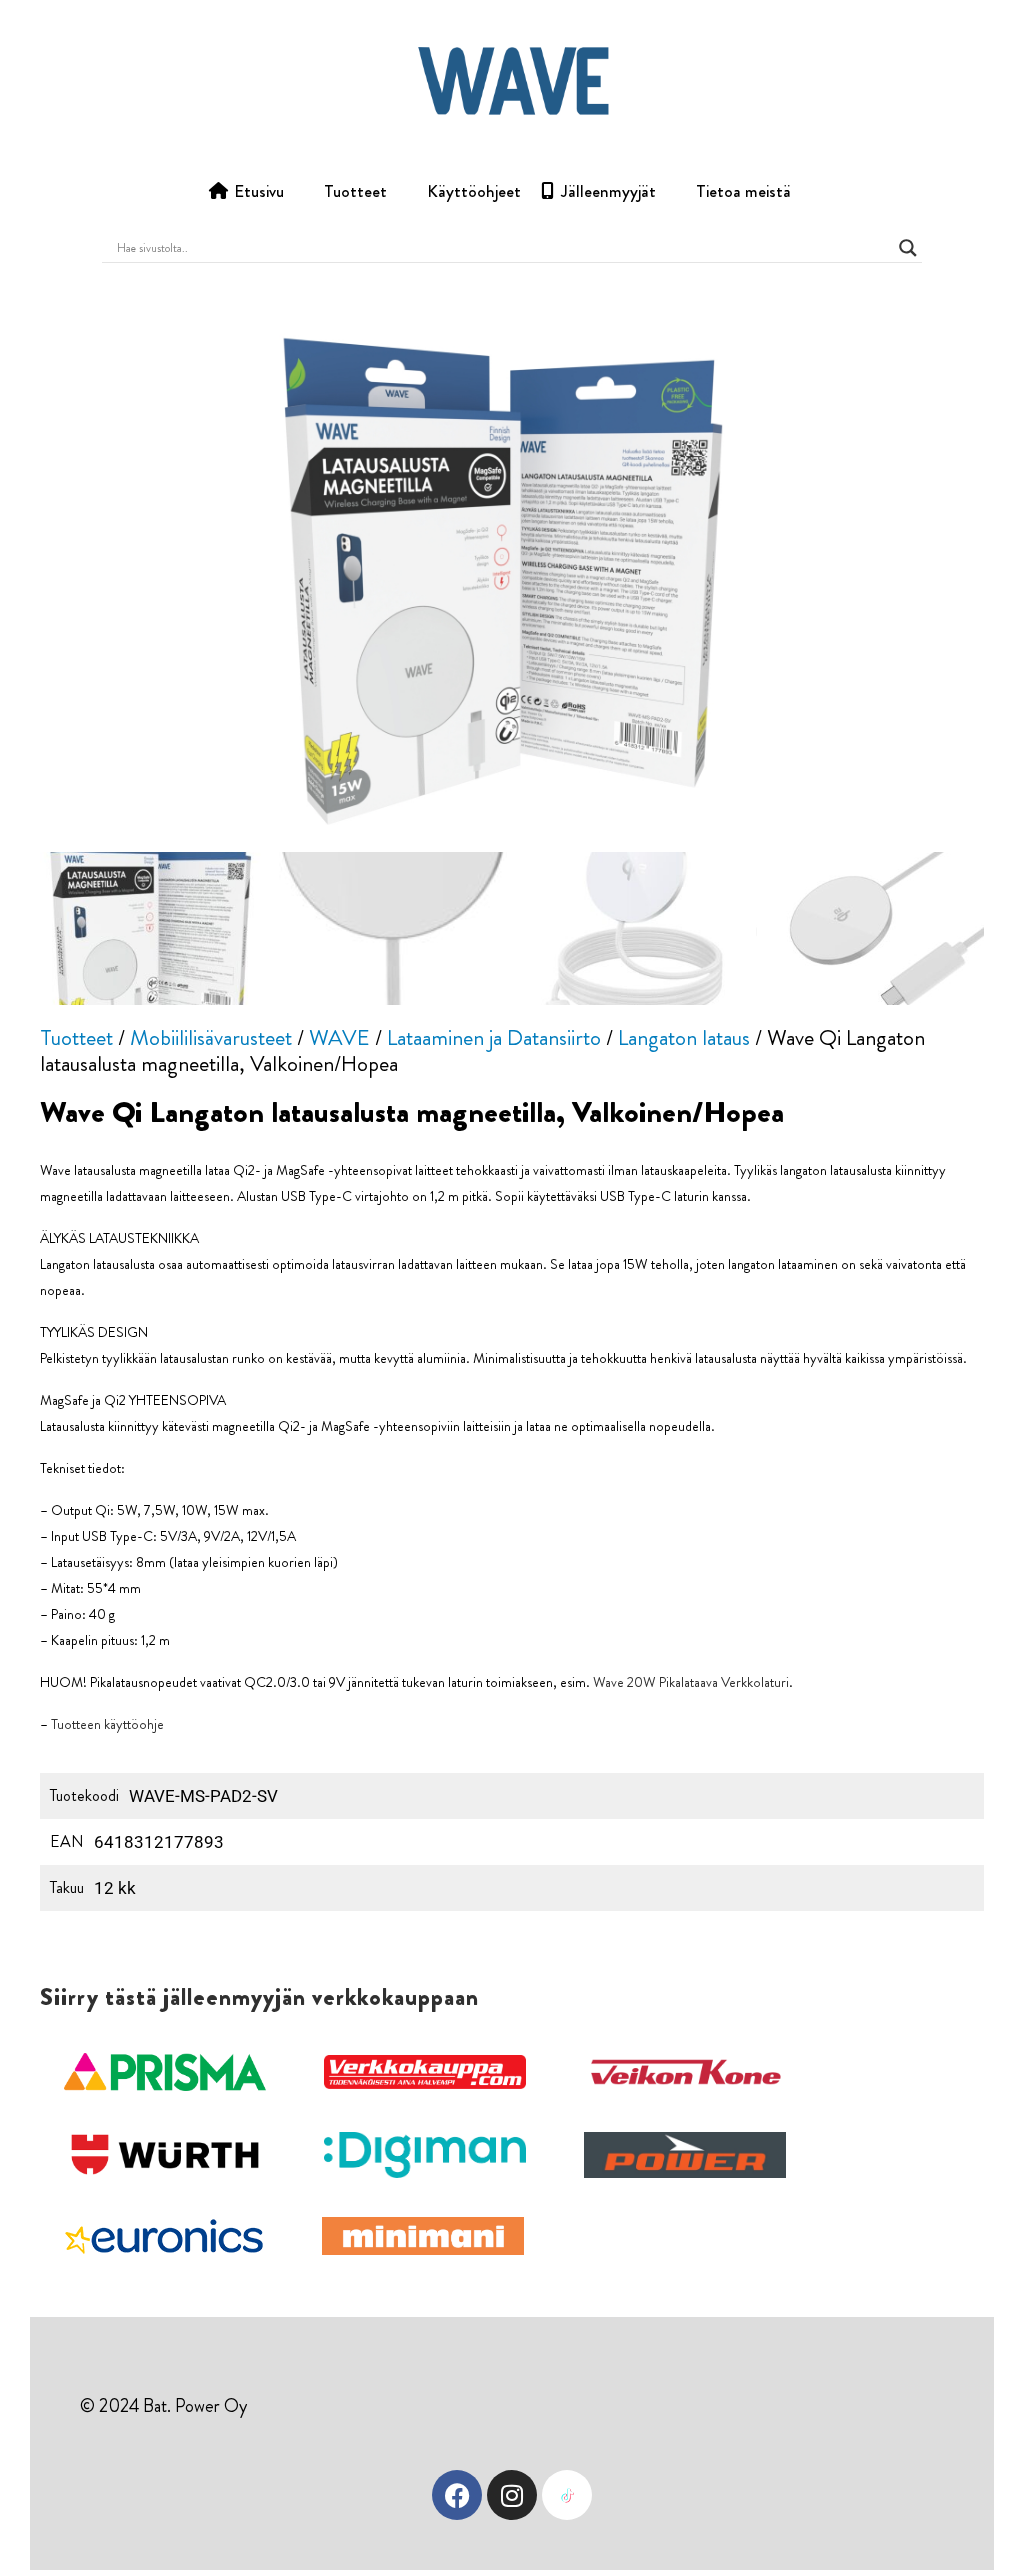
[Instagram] (512, 2495)
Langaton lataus (684, 1037)
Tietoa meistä (743, 191)
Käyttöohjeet (474, 191)
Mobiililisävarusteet (211, 1037)
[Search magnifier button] (908, 248)
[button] (165, 2072)
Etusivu (259, 191)
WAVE (339, 1037)
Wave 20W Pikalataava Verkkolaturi (691, 1682)
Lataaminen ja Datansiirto (494, 1037)
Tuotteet (355, 191)
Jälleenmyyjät (608, 191)
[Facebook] (457, 2495)
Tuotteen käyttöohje (107, 1724)
